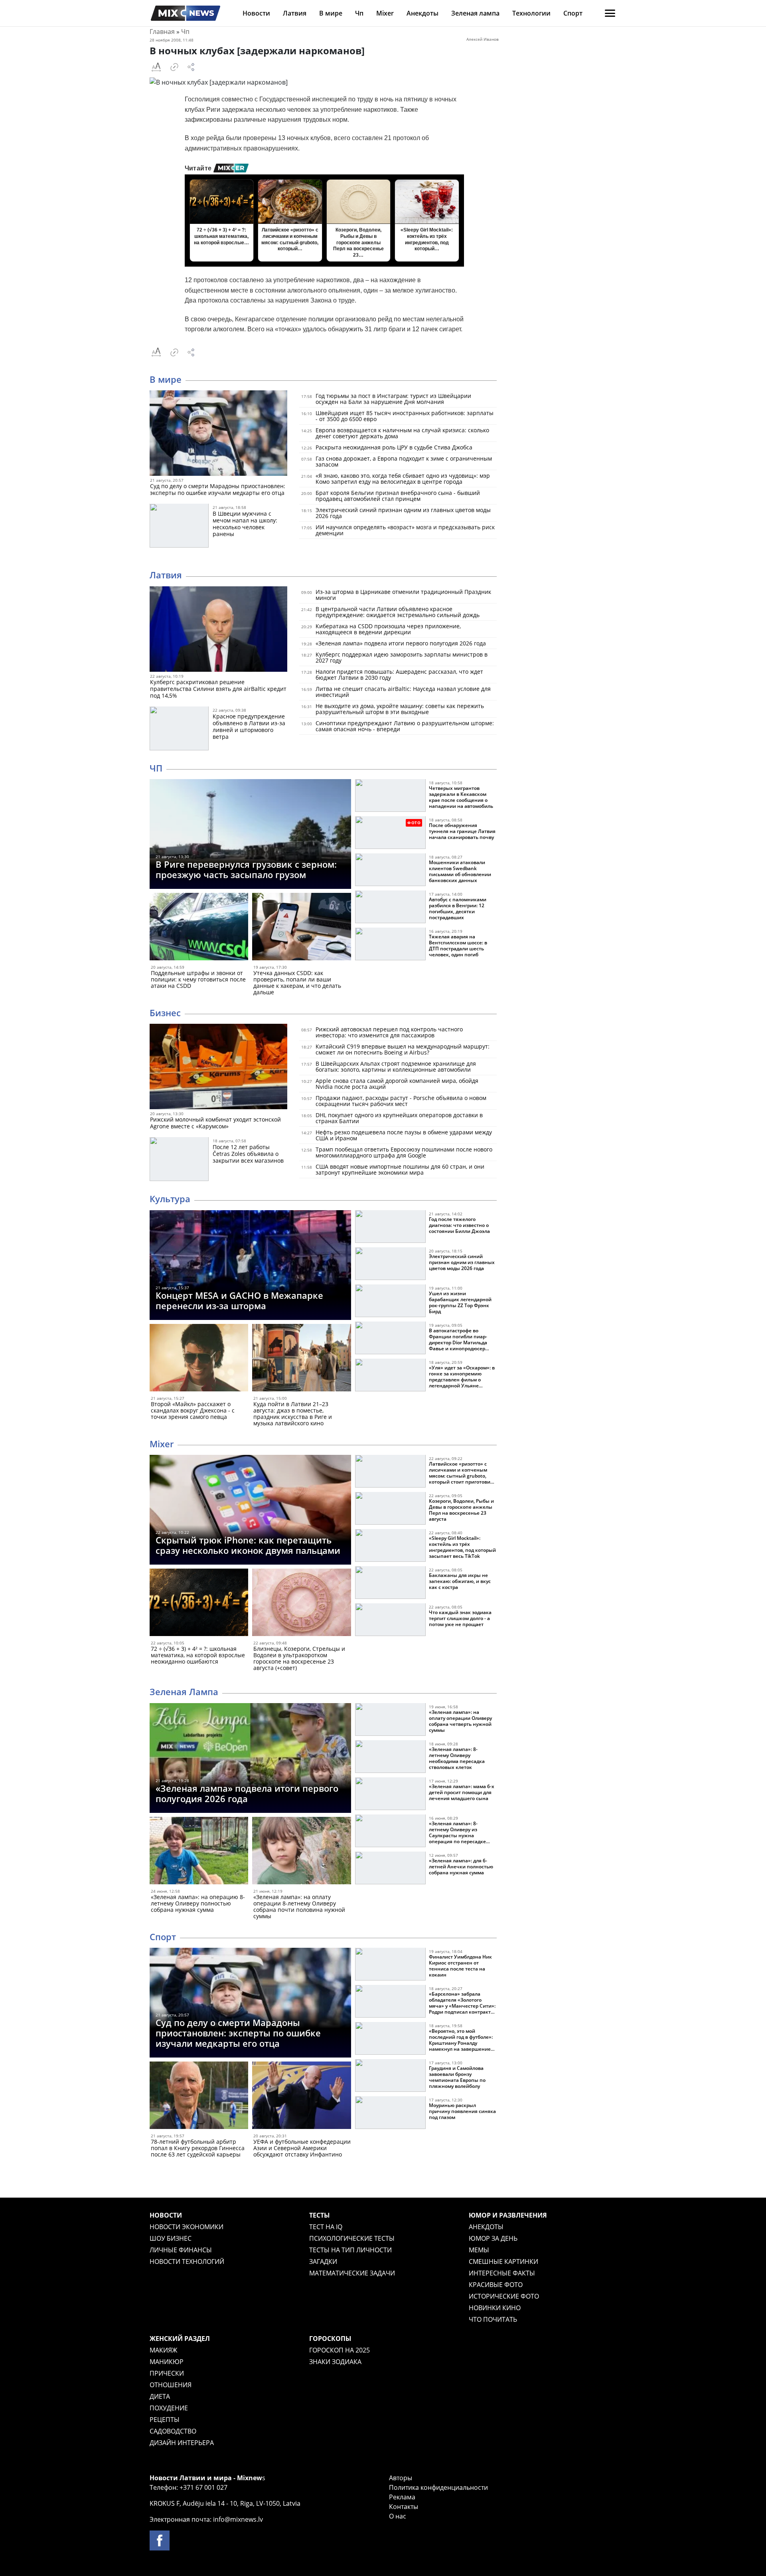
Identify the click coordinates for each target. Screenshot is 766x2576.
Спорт (573, 13)
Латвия (295, 13)
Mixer (385, 13)
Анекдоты (422, 13)
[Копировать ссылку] (174, 67)
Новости (256, 13)
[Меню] (610, 13)
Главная (162, 32)
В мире (331, 13)
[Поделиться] (191, 67)
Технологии (531, 13)
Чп (359, 13)
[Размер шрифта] (156, 67)
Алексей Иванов (483, 39)
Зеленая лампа (475, 13)
